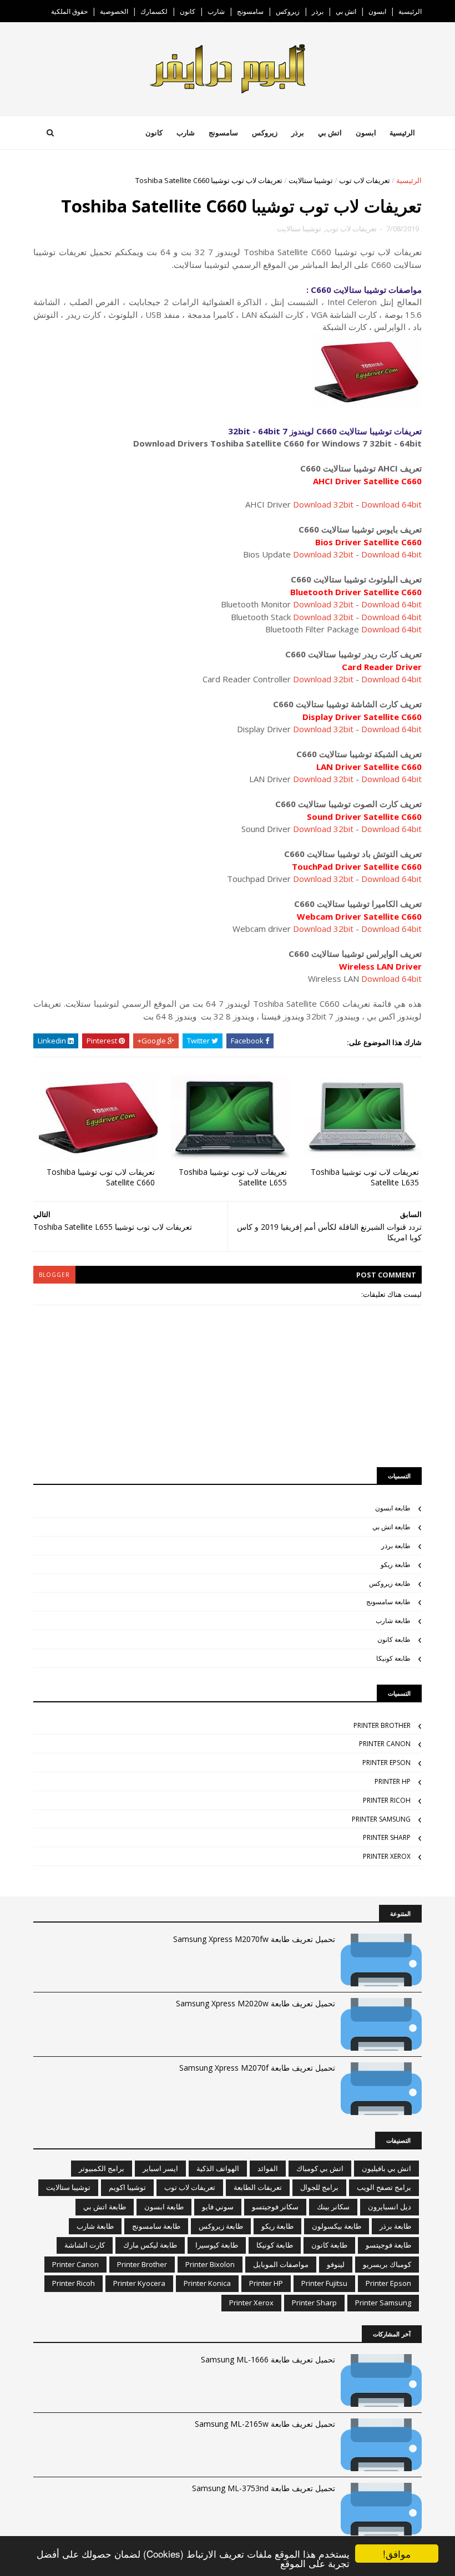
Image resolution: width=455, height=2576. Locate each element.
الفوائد (268, 2168)
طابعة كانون (394, 1639)
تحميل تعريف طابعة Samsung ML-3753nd (264, 2488)
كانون (188, 11)
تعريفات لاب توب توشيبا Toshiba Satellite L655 (233, 1177)
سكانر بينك (333, 2207)
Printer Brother (382, 1725)
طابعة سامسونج (388, 1602)
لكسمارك (154, 11)
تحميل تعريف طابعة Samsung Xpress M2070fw (254, 1939)
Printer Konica (207, 2283)
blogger (54, 1275)
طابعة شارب (393, 1621)
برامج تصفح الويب (384, 2187)
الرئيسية (410, 11)
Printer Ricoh (387, 1800)
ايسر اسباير (160, 2168)
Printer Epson (386, 1763)
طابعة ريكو (396, 1565)
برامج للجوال (319, 2187)
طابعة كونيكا (393, 1658)
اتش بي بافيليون (386, 2168)
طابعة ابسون (393, 1508)
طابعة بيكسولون (337, 2226)
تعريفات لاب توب (365, 180)
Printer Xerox (387, 1856)
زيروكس (288, 11)
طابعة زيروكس (390, 1583)
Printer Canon (385, 1744)
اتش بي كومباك (320, 2168)
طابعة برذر (396, 1546)
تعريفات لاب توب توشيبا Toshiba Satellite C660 (101, 1177)
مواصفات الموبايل (281, 2264)
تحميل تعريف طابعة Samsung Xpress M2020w (256, 2003)
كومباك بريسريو (387, 2264)
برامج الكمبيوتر (102, 2168)
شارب (216, 11)
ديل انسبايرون (390, 2207)
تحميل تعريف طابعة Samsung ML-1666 (268, 2359)
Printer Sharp (387, 1837)
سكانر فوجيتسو (275, 2207)
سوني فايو (218, 2207)
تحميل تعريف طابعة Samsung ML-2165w (265, 2424)
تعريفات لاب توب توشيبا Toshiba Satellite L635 (365, 1177)
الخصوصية (114, 11)
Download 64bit (391, 504)
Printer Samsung (381, 1819)
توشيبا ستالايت (311, 180)
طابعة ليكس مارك (150, 2245)
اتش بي (346, 11)
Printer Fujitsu (324, 2283)
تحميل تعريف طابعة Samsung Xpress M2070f (257, 2068)
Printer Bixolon (210, 2264)
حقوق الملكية (69, 11)
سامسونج (250, 11)
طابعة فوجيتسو (388, 2245)
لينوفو (336, 2264)
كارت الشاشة (85, 2245)
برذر (318, 11)
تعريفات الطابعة (258, 2187)
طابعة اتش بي (391, 1527)
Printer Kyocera (139, 2283)
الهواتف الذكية (218, 2168)
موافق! (397, 2554)
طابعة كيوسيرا (217, 2245)
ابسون (377, 11)
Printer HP (393, 1781)
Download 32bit (323, 504)
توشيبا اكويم (127, 2187)
